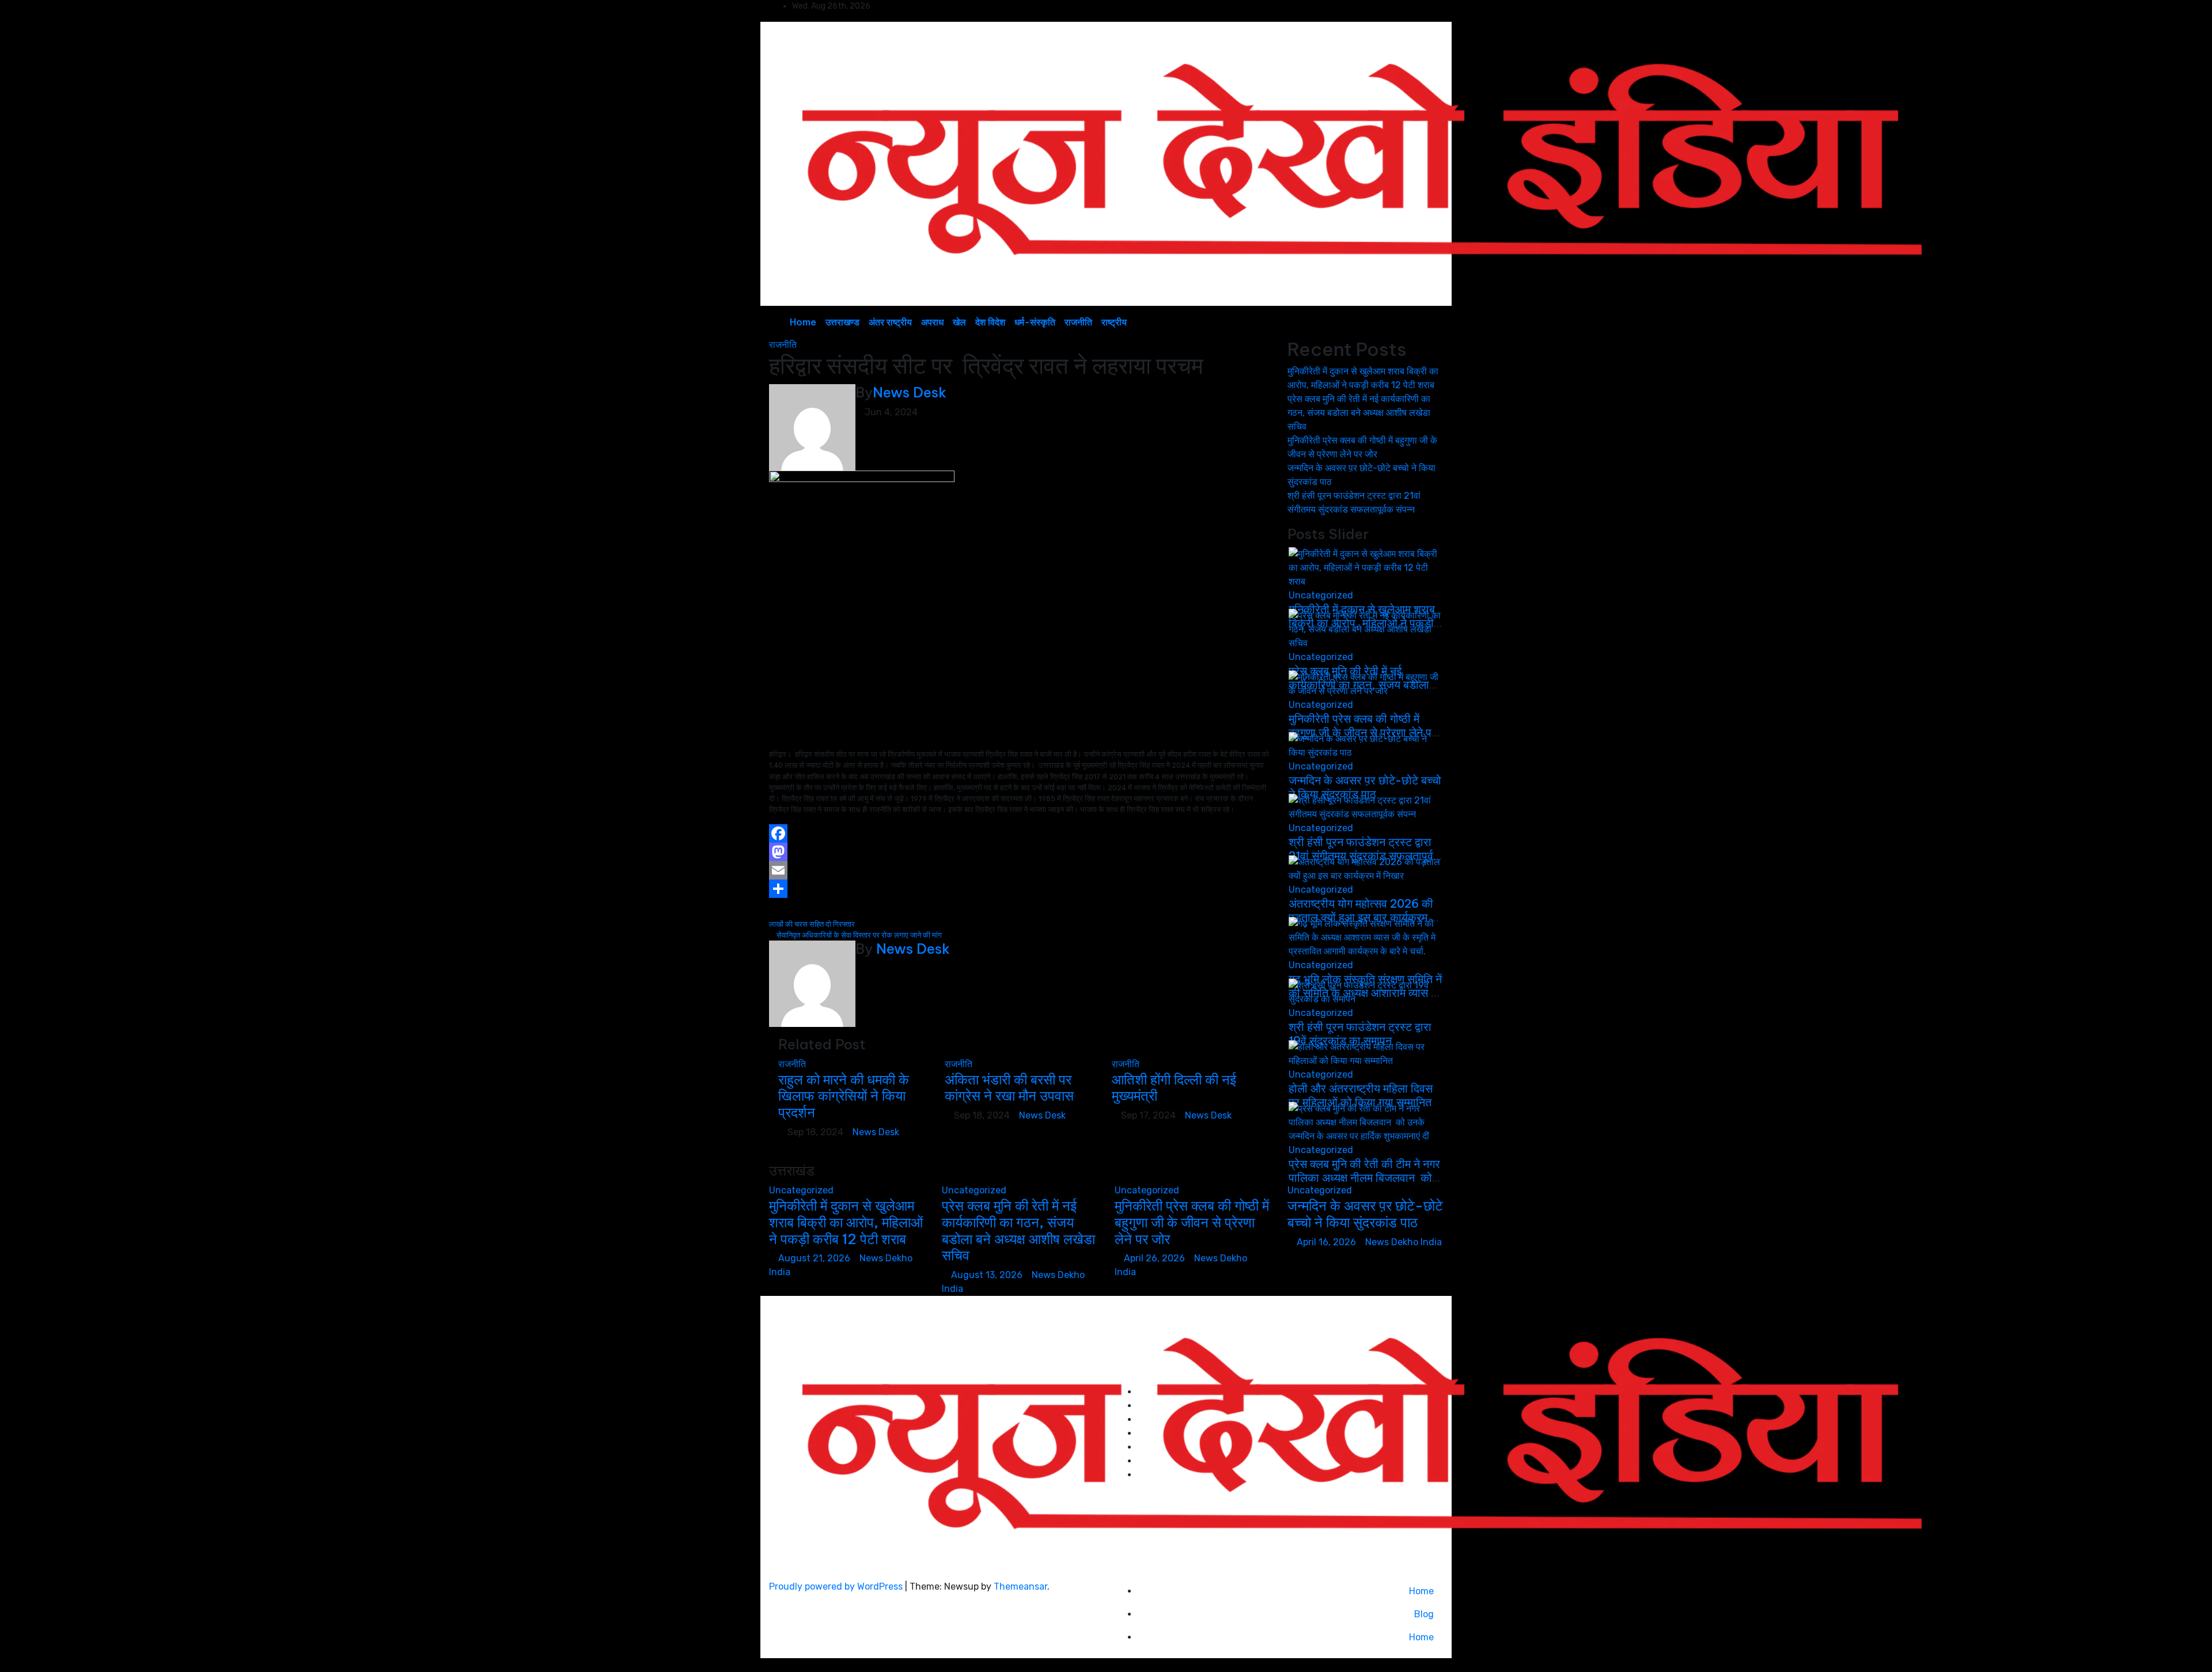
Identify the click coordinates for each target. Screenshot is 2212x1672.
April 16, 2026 (1327, 1242)
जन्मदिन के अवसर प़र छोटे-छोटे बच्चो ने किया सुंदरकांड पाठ (1365, 787)
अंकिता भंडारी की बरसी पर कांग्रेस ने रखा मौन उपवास (1009, 1088)
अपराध (932, 322)
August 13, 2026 (988, 1275)
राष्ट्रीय (1114, 322)
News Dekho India (1404, 1242)
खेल (959, 322)
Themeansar (1020, 1586)
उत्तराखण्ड (842, 322)
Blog (1424, 1614)
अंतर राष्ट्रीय (890, 322)
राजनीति (1078, 322)
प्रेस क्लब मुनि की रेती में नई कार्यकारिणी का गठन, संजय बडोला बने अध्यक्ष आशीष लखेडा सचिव (1359, 413)
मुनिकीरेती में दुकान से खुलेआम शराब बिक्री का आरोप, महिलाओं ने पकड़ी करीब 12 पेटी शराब (846, 1222)
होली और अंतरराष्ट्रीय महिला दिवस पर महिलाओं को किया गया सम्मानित (1361, 1095)
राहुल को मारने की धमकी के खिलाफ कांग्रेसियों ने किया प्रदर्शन (844, 1096)
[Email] (1020, 870)
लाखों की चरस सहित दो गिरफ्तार (813, 924)
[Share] (1020, 889)
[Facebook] (1020, 833)
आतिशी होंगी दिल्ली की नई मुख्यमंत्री (1174, 1088)
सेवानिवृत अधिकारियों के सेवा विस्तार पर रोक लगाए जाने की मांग (858, 935)
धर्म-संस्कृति (1035, 322)
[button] (1408, 322)
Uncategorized (1321, 595)
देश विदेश (990, 322)
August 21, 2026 (815, 1258)
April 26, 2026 (1156, 1258)
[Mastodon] (1020, 852)
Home (803, 322)
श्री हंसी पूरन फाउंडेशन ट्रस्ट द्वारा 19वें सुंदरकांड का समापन (1360, 1034)
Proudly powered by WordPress (837, 1586)
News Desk (910, 392)
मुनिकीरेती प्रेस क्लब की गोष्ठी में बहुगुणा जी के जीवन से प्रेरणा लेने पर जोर (1192, 1222)
